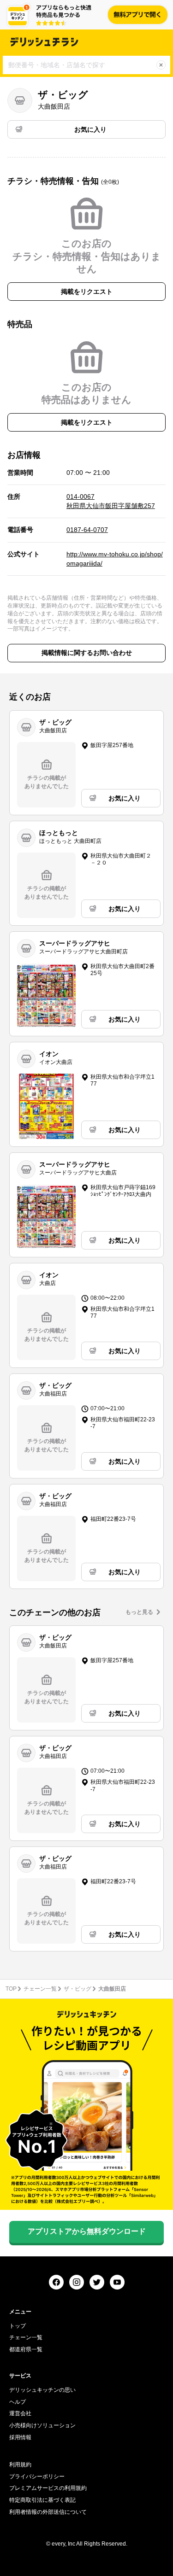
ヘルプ (18, 2402)
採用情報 (20, 2437)
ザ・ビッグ (78, 1989)
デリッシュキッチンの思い (42, 2390)
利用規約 (20, 2465)
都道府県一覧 (26, 2349)
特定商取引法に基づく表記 (42, 2500)
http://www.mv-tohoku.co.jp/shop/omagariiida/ (115, 559)
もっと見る (139, 1612)
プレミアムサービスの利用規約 (48, 2488)
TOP (11, 1989)
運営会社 (20, 2413)
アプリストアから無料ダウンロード (87, 2231)
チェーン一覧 (40, 1989)
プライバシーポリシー (37, 2477)
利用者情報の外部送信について (48, 2512)
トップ (18, 2326)
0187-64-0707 (87, 530)
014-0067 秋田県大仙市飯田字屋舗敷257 (111, 501)
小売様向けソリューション (42, 2425)
